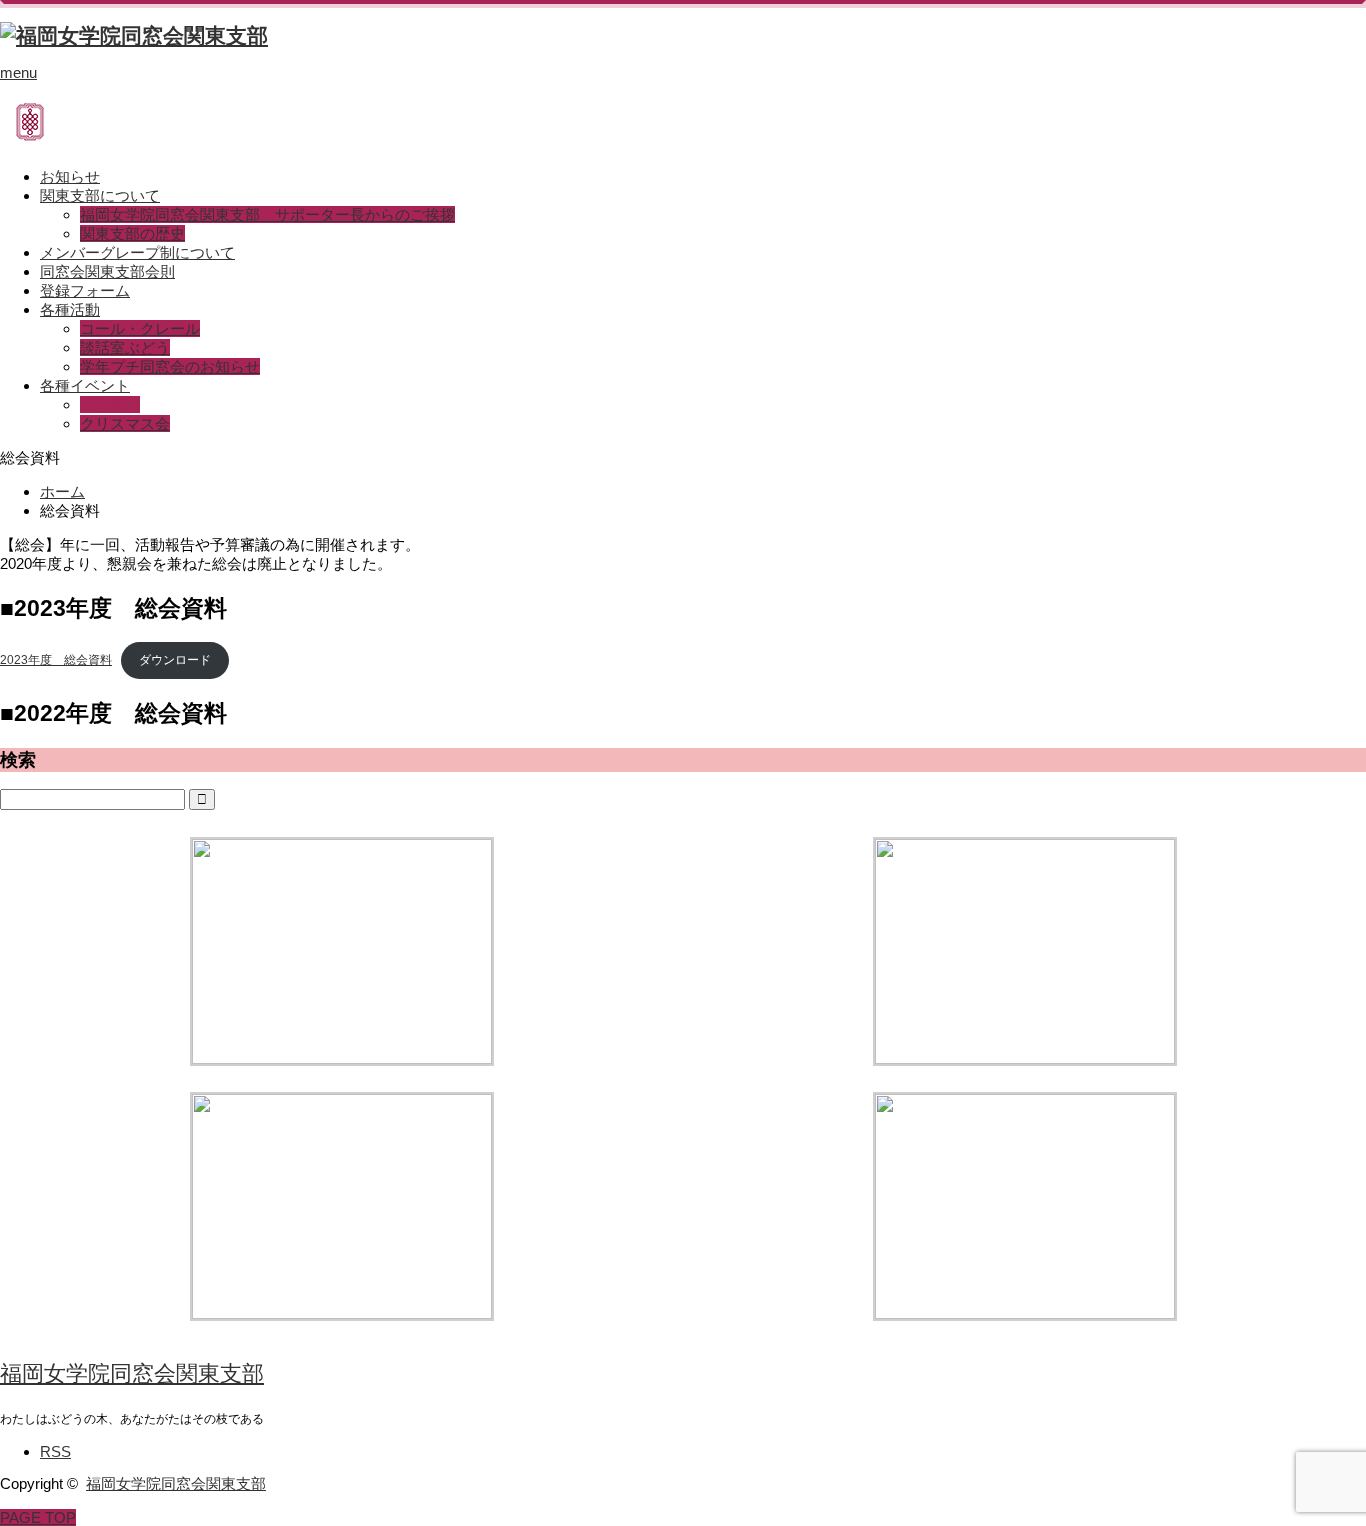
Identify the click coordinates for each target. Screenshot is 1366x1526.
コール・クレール (140, 328)
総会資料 (110, 404)
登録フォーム (85, 290)
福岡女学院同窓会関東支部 (132, 1373)
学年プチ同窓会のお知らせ (170, 366)
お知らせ (70, 176)
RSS (55, 1451)
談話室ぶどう (125, 347)
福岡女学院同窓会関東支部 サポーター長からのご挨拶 (267, 214)
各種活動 (70, 309)
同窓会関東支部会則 (107, 271)
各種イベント (85, 385)
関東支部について (100, 195)
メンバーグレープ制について (137, 252)
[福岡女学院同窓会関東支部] (134, 35)
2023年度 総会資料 (56, 660)
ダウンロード (175, 660)
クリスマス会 (125, 423)
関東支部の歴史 (132, 233)
